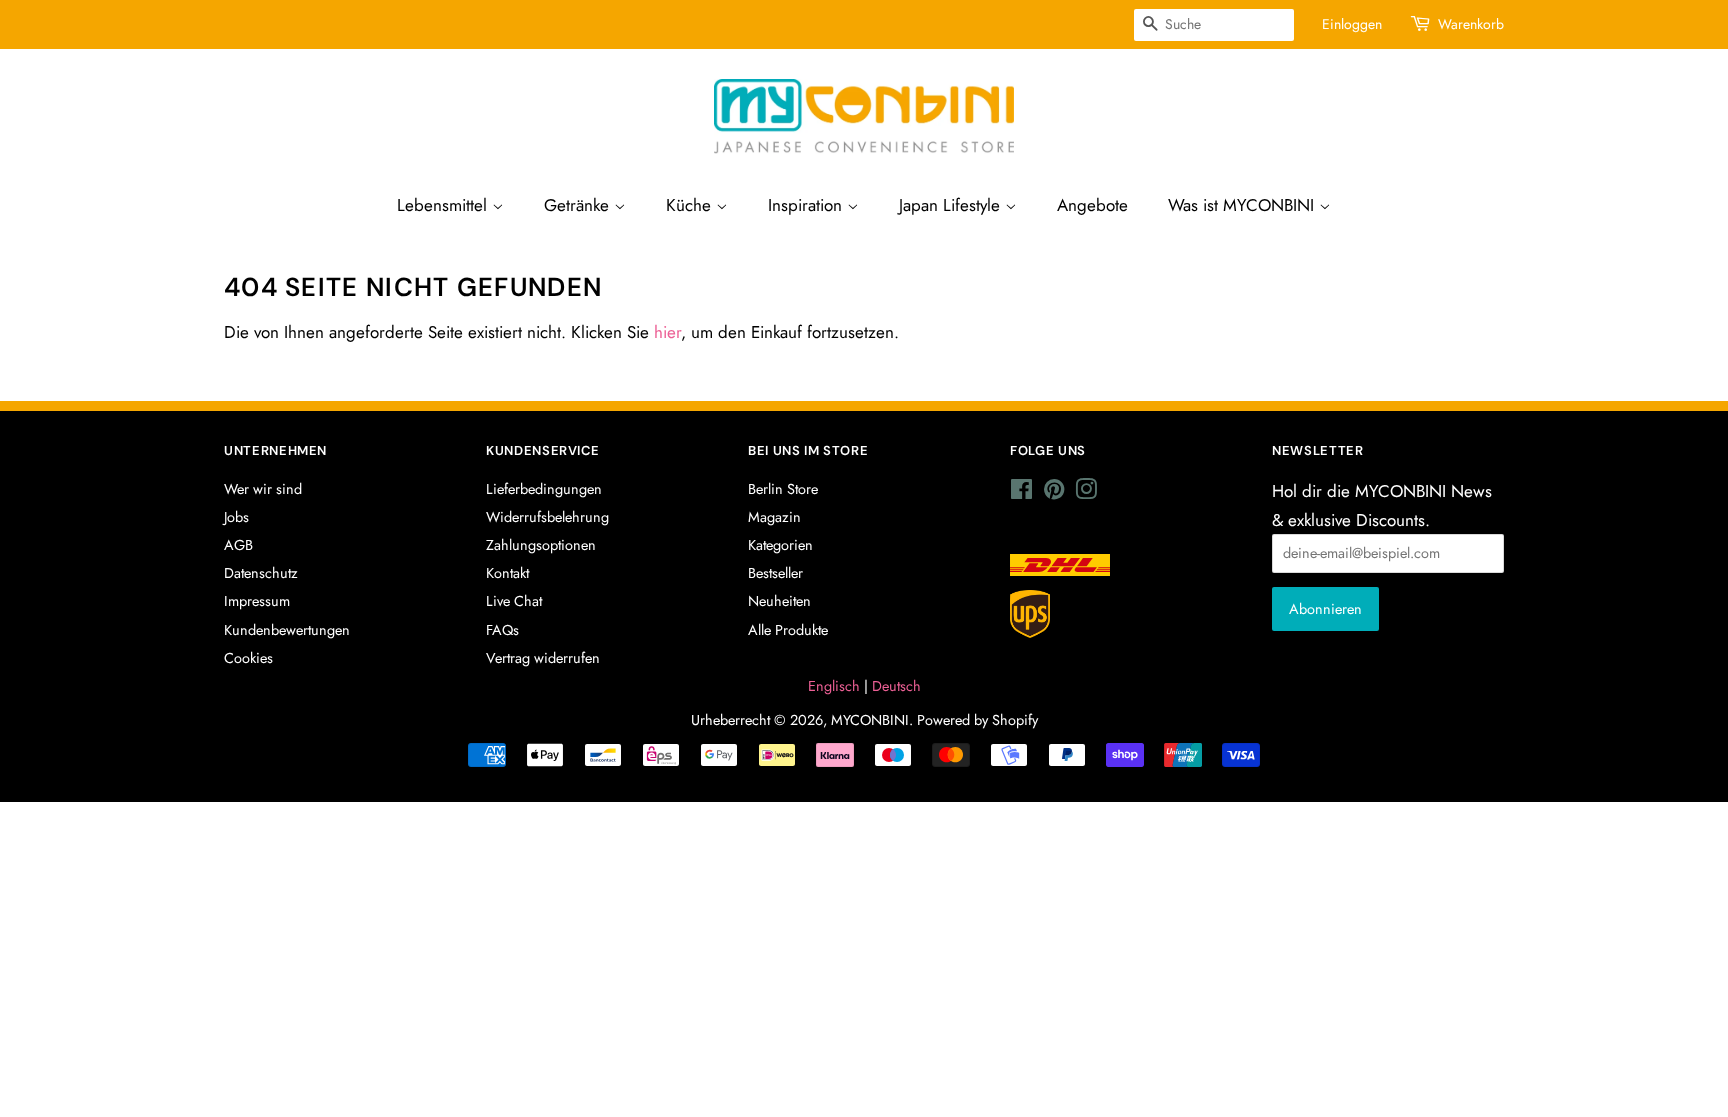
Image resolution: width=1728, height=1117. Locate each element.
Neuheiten (779, 601)
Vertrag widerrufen (543, 658)
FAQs (503, 630)
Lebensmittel (443, 205)
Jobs (237, 517)
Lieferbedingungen (543, 489)
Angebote (1094, 205)
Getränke (578, 205)
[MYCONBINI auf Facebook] (1021, 493)
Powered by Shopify (978, 720)
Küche (691, 205)
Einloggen (1354, 24)
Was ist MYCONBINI (1246, 205)
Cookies (249, 658)
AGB (239, 545)
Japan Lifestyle (954, 205)
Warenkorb (1471, 24)
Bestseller (777, 573)
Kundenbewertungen (287, 630)
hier (672, 332)
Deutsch (895, 686)
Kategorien (781, 545)
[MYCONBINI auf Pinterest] (1054, 493)
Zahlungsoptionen (540, 545)
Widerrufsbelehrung (547, 517)
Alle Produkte (789, 630)
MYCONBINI (868, 720)
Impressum (257, 601)
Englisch (834, 686)
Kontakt (507, 573)
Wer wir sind (262, 489)
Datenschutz (260, 573)
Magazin (773, 517)
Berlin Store (783, 489)
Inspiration (809, 205)
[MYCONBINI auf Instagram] (1086, 493)
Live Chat (513, 601)
